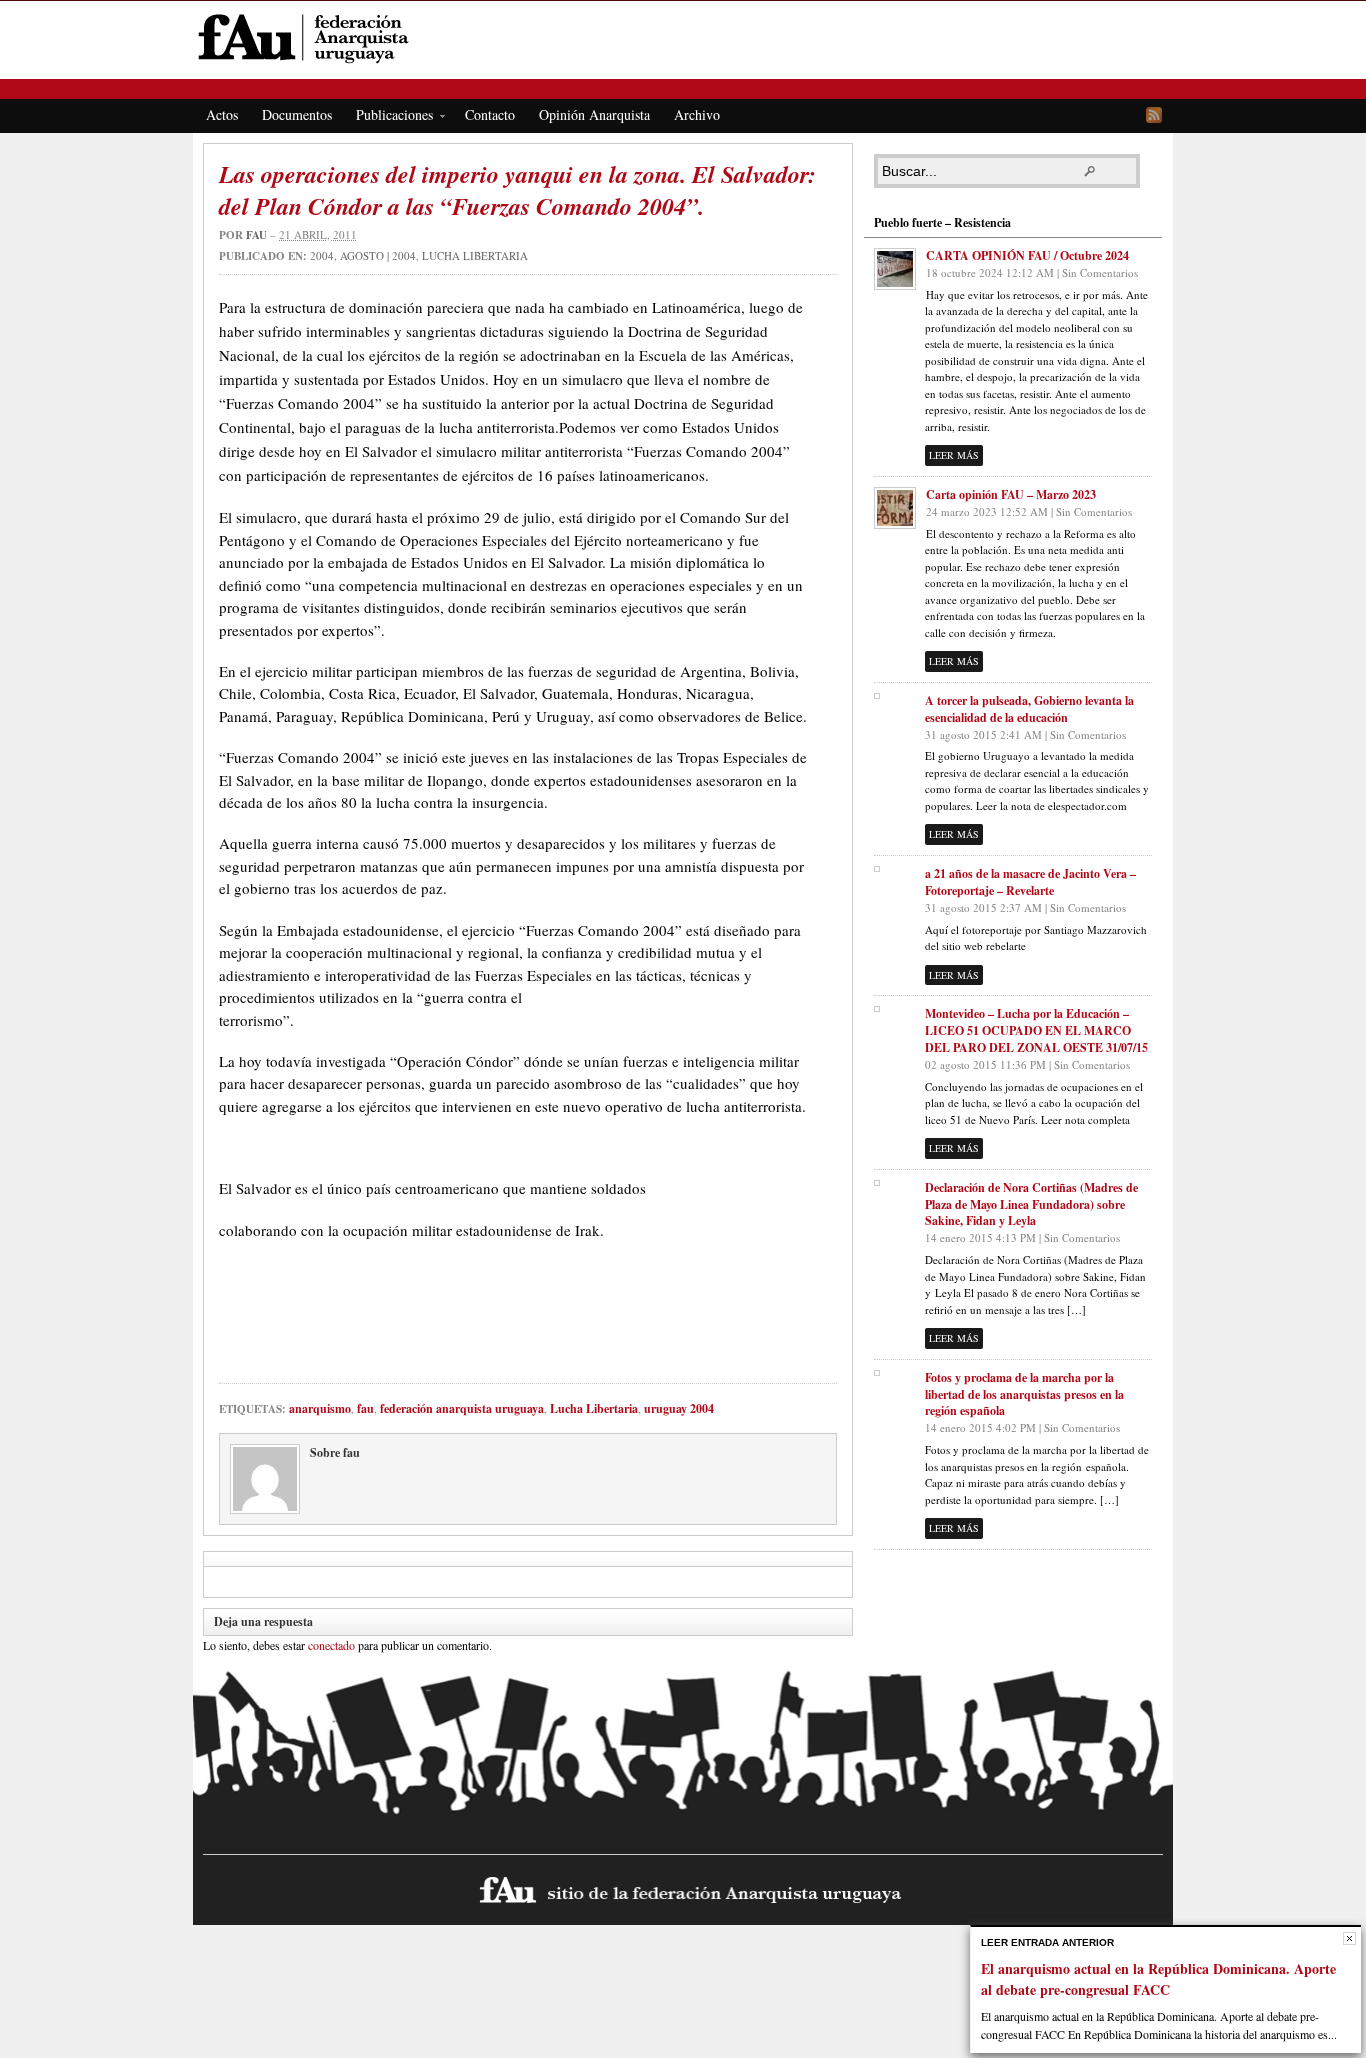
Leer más (954, 455)
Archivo (697, 114)
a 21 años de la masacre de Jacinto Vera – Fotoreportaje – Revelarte (1030, 882)
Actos (222, 114)
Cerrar (1349, 1938)
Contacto (490, 114)
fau (256, 235)
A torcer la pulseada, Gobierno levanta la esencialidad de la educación (1029, 709)
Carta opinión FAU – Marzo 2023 (1011, 494)
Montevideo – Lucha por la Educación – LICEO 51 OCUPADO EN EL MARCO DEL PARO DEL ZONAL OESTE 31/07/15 (1036, 1030)
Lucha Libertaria (475, 255)
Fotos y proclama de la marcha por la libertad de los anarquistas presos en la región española (1024, 1394)
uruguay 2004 (679, 1409)
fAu (684, 37)
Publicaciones (388, 118)
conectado (331, 1645)
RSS (1154, 115)
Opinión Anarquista (594, 114)
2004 (322, 255)
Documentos (297, 114)
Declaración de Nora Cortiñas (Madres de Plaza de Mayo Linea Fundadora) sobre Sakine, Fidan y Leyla (1031, 1204)
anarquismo (320, 1409)
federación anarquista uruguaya (462, 1409)
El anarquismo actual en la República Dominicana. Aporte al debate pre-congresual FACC (1158, 1979)
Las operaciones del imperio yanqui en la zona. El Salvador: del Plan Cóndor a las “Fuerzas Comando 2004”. (517, 189)
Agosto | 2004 (378, 255)
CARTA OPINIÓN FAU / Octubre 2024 (1027, 255)
